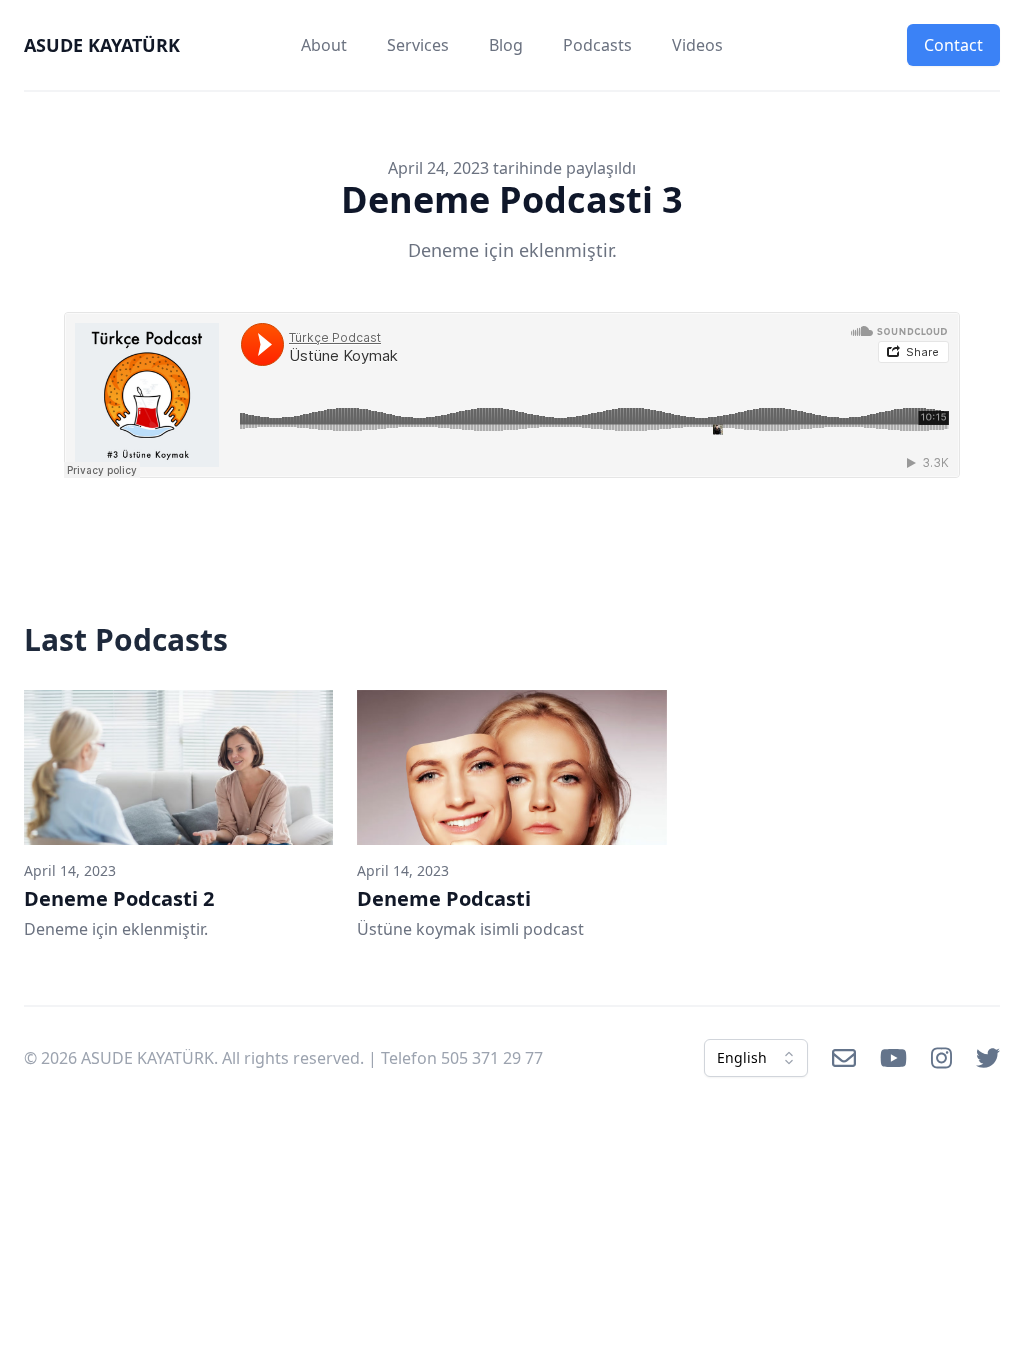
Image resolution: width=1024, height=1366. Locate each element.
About (324, 45)
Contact (953, 45)
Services (418, 45)
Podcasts (597, 45)
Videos (697, 45)
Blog (506, 45)
